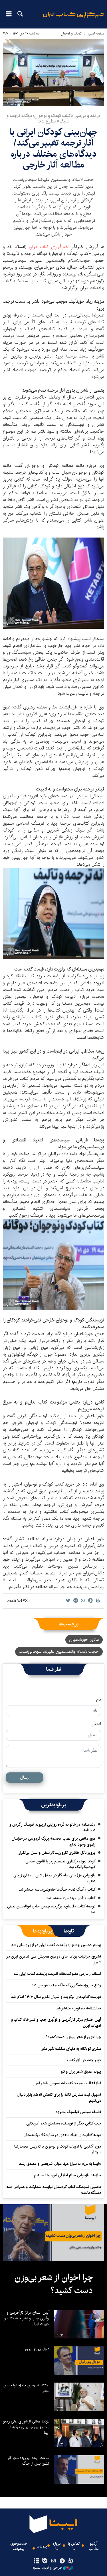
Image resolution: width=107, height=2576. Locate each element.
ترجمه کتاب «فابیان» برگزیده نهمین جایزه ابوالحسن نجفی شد (51, 1909)
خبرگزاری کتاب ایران (49, 247)
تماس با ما (74, 2546)
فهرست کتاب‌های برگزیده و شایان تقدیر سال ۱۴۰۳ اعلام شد (56, 1997)
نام (99, 1699)
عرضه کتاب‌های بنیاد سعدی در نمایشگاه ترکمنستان (62, 2135)
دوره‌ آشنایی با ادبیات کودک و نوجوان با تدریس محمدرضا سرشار (58, 2149)
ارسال (25, 1777)
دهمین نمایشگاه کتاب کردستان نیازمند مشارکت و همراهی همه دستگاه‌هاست (54, 2190)
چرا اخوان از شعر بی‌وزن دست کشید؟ (73, 2037)
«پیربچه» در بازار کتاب (84, 2060)
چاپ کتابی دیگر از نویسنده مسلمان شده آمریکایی (64, 2123)
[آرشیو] (36, 2561)
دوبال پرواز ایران (37, 2349)
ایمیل (96, 1724)
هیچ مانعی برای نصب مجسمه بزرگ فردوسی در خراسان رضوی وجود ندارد (53, 1841)
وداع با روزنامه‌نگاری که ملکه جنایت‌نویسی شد (66, 1985)
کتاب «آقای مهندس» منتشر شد (71, 1898)
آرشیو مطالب (94, 2546)
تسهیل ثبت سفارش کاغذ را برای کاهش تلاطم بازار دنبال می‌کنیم (59, 2097)
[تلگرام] (62, 2561)
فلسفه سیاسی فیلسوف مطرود (78, 2112)
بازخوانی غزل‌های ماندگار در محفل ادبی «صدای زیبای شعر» (54, 1878)
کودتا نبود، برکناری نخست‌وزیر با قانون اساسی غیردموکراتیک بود (60, 1864)
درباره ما (57, 2546)
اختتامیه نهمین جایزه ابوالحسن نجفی (26, 2388)
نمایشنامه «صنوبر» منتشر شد (78, 2008)
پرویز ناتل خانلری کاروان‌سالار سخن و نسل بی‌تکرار (57, 1853)
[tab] (69, 1931)
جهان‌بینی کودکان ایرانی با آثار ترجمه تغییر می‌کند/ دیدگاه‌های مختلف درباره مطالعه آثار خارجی (53, 148)
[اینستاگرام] (53, 2561)
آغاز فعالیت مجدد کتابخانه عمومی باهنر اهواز (67, 2083)
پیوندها (42, 2547)
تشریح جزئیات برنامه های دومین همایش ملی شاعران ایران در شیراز (54, 1959)
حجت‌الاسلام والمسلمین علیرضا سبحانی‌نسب (59, 1651)
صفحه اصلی (96, 33)
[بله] (45, 2561)
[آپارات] (71, 2561)
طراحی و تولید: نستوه (47, 2568)
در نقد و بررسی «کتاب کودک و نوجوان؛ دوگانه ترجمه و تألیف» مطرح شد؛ (53, 119)
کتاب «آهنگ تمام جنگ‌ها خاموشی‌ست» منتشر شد (57, 1889)
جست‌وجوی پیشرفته (19, 2546)
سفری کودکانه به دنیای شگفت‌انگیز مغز (71, 2049)
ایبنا (73, 19)
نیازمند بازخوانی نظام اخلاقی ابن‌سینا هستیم (67, 2175)
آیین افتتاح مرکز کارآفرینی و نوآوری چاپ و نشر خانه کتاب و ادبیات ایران (56, 2023)
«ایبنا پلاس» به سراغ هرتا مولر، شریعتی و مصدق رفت (60, 2164)
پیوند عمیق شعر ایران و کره (81, 2072)
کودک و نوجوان (71, 33)
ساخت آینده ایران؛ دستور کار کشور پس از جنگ (28, 2461)
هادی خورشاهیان (84, 1640)
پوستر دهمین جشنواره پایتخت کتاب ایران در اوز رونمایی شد (56, 1945)
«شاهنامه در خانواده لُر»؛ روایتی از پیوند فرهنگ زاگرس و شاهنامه (52, 1827)
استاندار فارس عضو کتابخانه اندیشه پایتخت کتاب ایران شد (57, 1974)
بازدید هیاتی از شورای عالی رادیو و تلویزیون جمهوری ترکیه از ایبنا (26, 2427)
